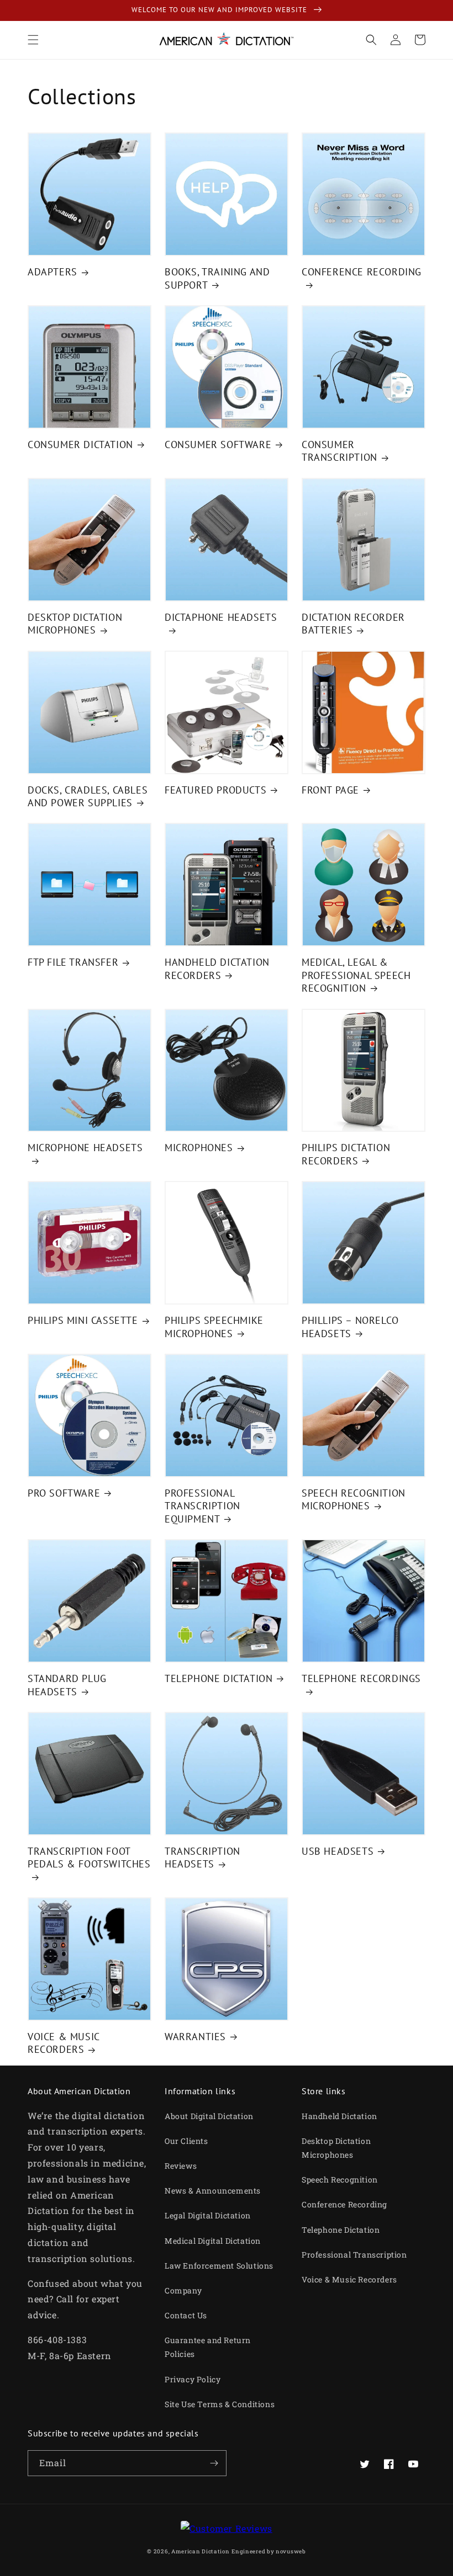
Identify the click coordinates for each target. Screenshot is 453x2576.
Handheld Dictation (339, 2116)
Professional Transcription (354, 2255)
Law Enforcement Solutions (219, 2266)
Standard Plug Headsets (67, 1685)
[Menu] (33, 40)
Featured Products (215, 790)
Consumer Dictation (80, 445)
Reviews (181, 2166)
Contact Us (186, 2315)
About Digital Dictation (209, 2116)
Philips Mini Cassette (83, 1320)
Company (183, 2290)
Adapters (52, 272)
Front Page (330, 790)
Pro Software (64, 1493)
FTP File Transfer (73, 962)
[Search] (371, 40)
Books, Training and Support (217, 278)
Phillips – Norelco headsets (350, 1327)
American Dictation (201, 2551)
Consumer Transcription (339, 451)
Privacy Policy (193, 2379)
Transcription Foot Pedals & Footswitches (89, 1858)
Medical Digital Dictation (213, 2241)
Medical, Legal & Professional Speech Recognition (356, 975)
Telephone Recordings (361, 1678)
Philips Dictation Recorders (346, 1154)
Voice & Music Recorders (64, 2043)
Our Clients (186, 2141)
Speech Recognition (340, 2180)
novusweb (291, 2551)
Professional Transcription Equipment (202, 1506)
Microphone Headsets (85, 1148)
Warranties (195, 2037)
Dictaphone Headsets (221, 617)
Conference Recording (362, 272)
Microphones (199, 1148)
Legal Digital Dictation (208, 2215)
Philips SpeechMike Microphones (214, 1327)
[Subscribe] (214, 2463)
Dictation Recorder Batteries (353, 624)
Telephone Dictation (218, 1678)
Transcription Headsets (202, 1858)
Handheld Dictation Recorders (217, 968)
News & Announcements (213, 2191)
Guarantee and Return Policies (208, 2347)
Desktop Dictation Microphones (75, 624)
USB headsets (338, 1851)
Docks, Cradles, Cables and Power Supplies (88, 796)
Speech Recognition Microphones (354, 1499)
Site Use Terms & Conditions (220, 2404)
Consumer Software (218, 445)
